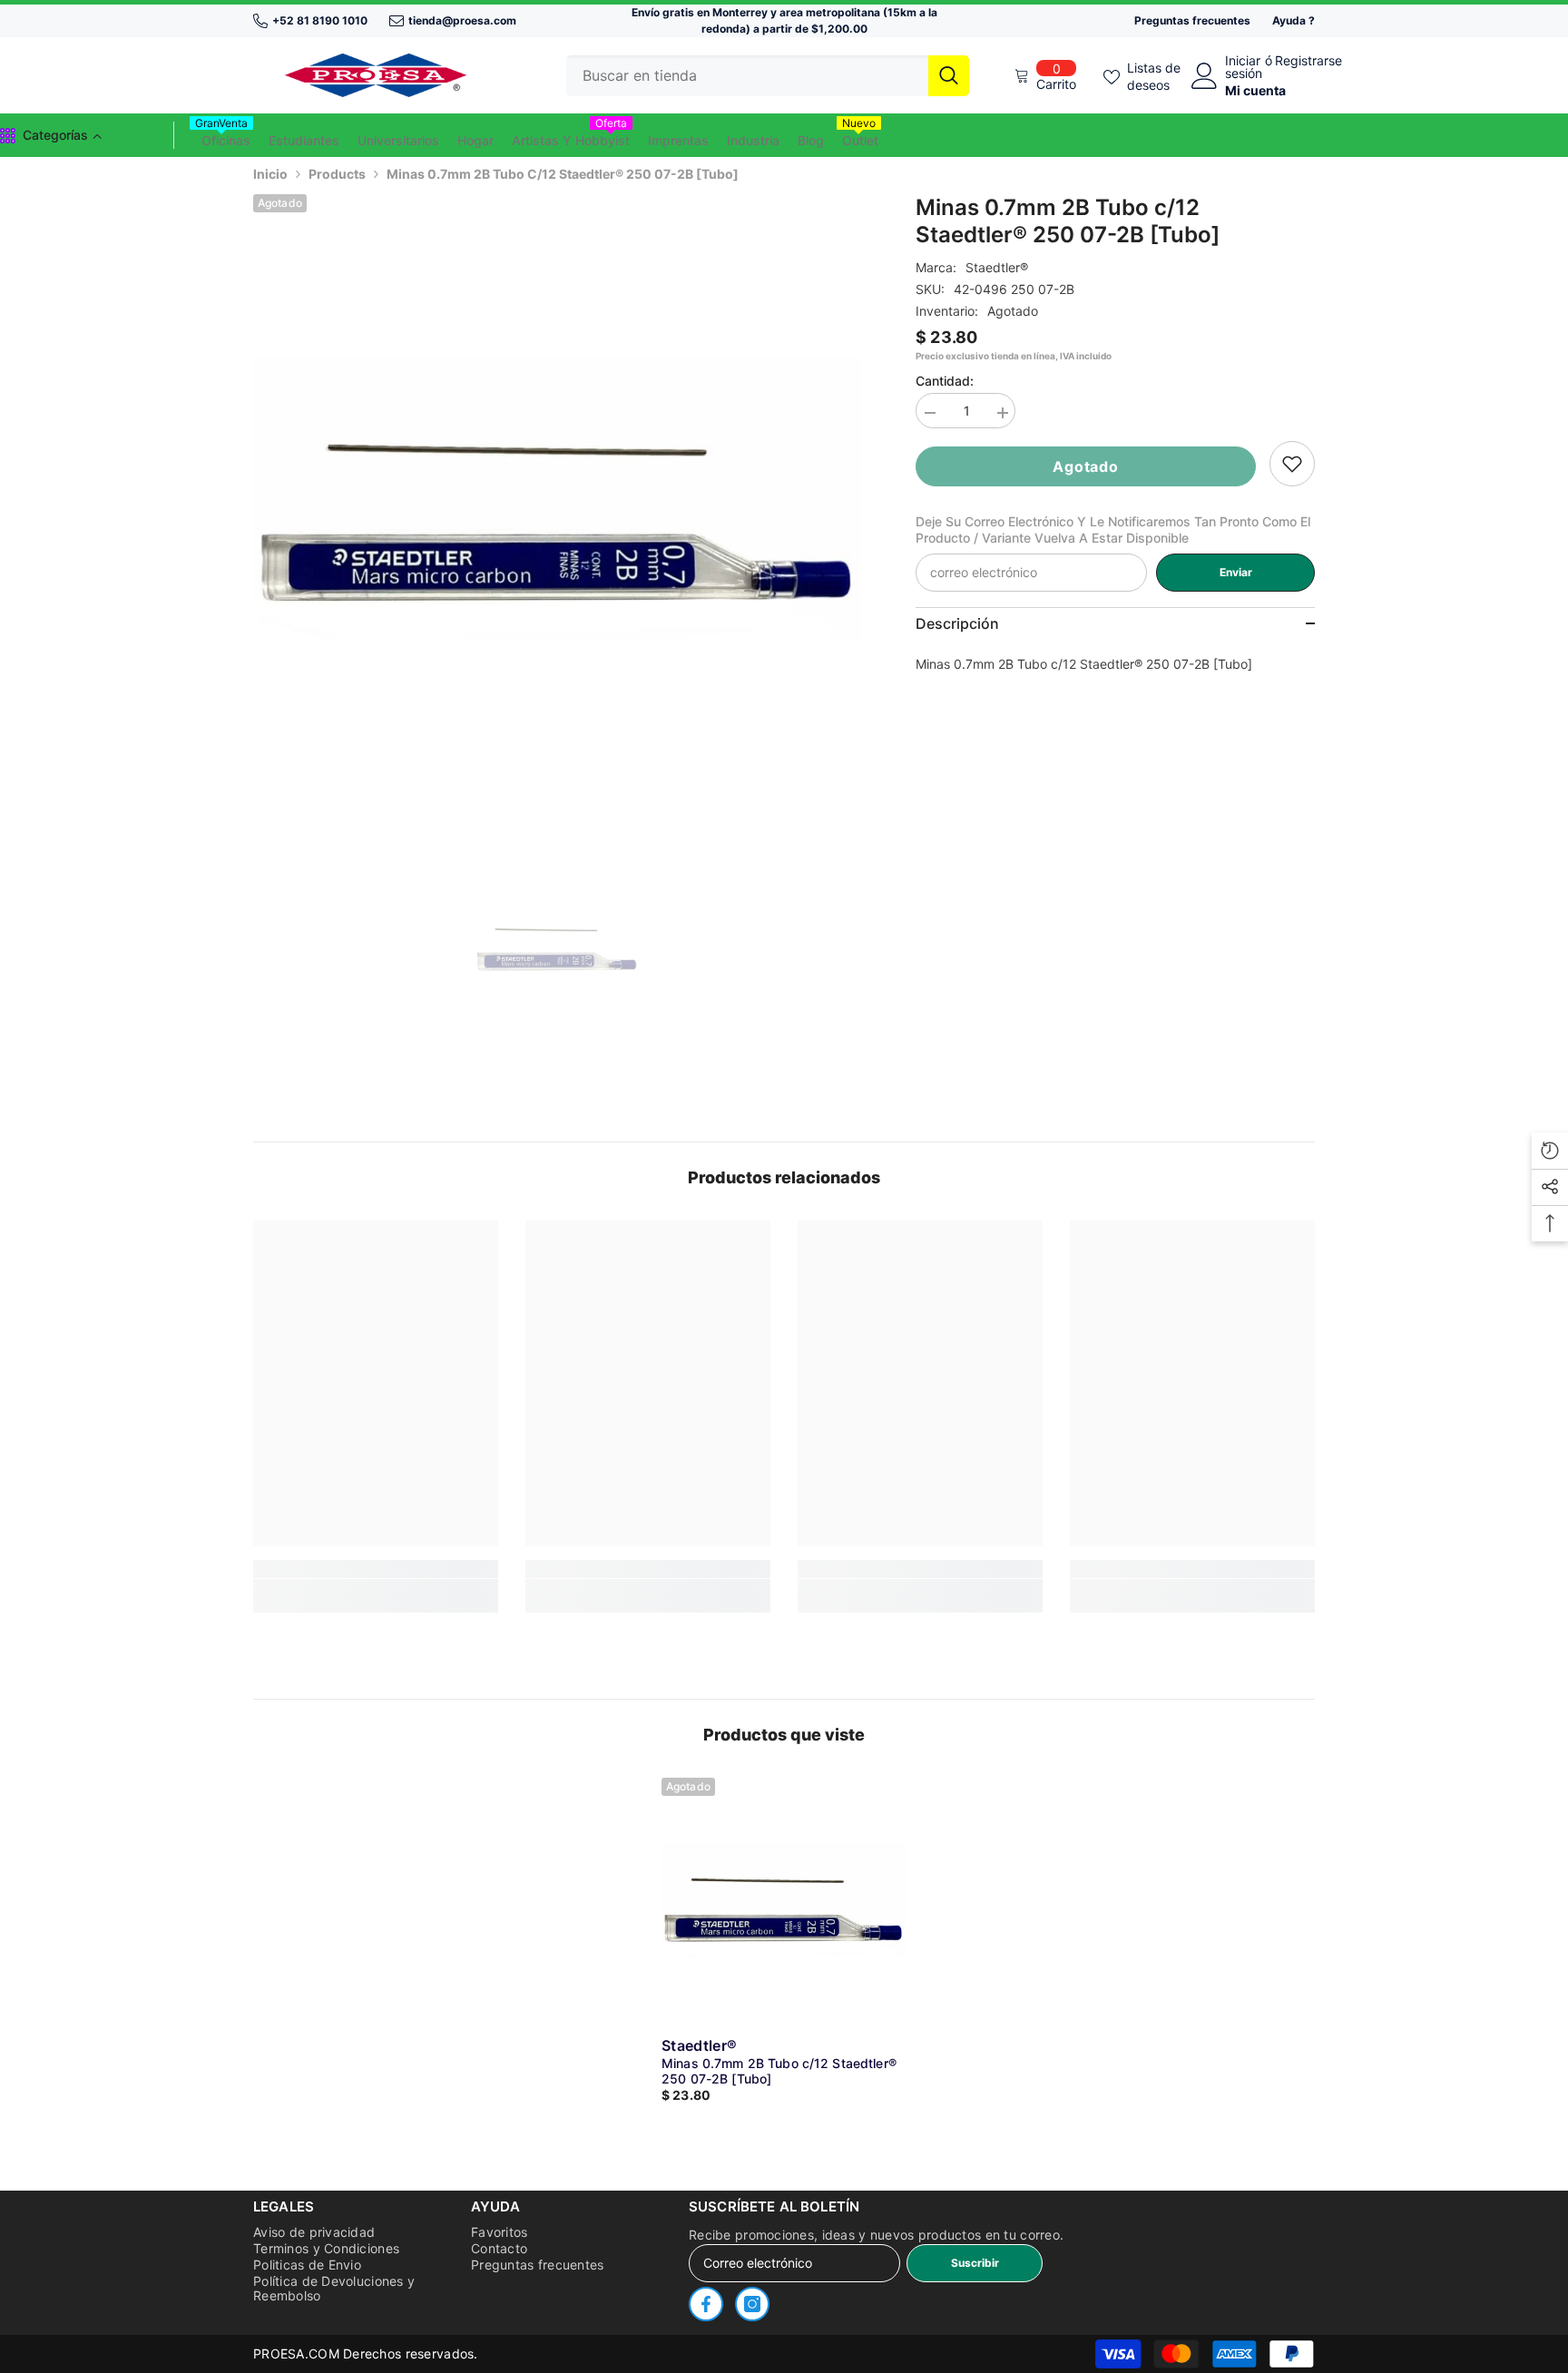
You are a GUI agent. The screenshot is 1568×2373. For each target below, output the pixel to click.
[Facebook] (706, 2304)
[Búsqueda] (768, 76)
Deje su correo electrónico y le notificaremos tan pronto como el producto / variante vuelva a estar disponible (1113, 530)
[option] (558, 499)
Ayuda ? (1294, 20)
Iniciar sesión (1244, 67)
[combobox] (747, 76)
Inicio (270, 174)
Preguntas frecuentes (1192, 20)
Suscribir (975, 2263)
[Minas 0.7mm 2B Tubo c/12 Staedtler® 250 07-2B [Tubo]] (784, 1900)
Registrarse (1308, 61)
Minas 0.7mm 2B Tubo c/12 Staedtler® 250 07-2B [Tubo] (779, 2071)
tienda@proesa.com (462, 20)
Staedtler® (997, 267)
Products (337, 174)
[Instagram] (752, 2304)
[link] (1292, 464)
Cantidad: (945, 381)
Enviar (1236, 572)
